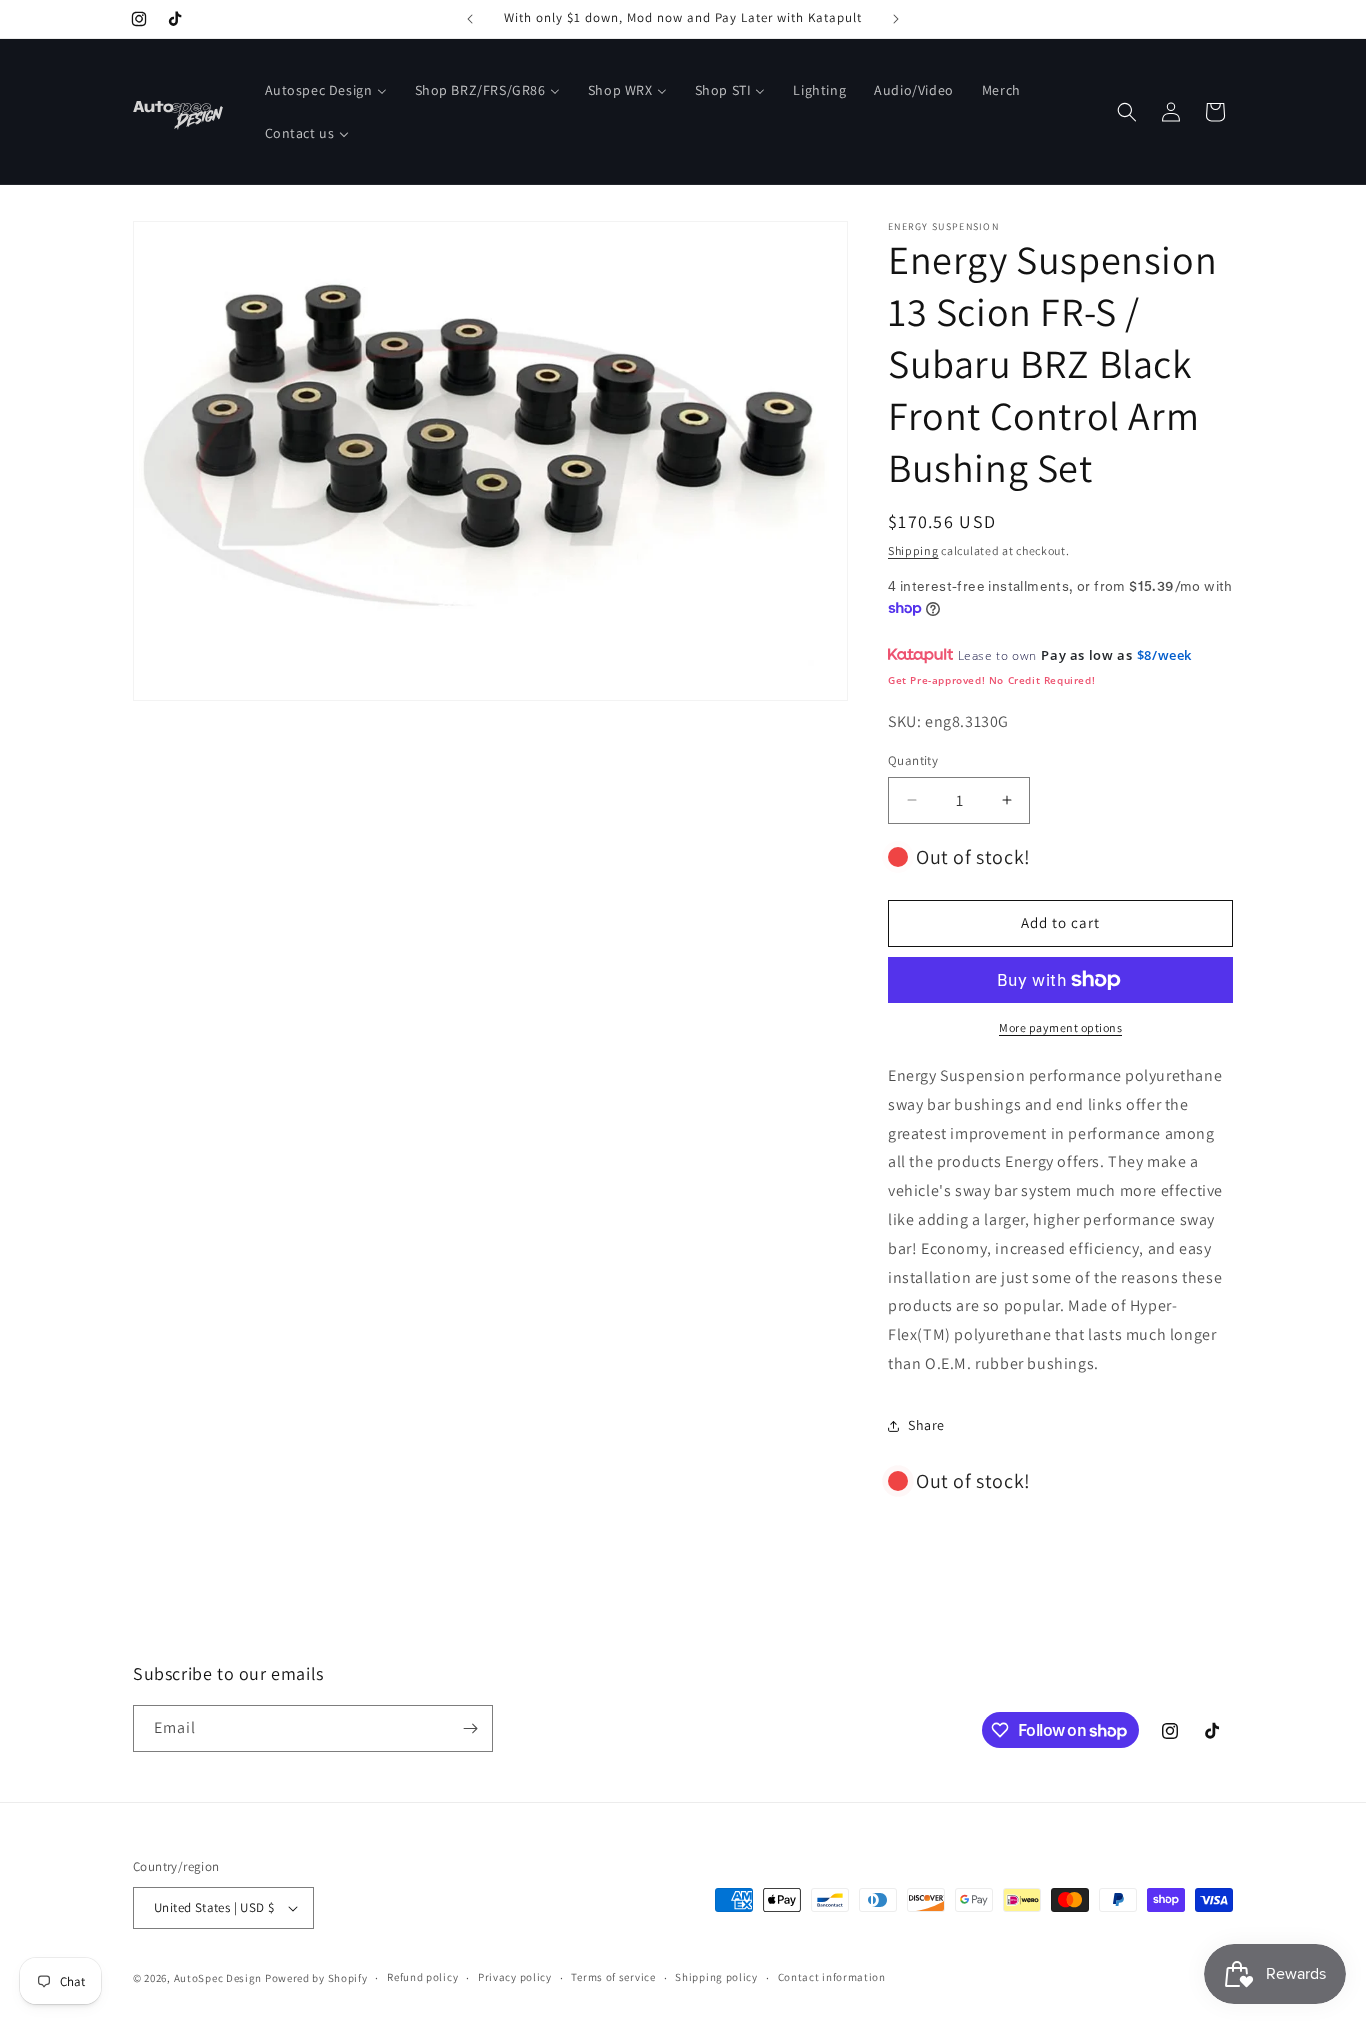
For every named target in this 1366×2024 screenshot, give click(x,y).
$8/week (1164, 655)
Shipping (913, 550)
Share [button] (926, 1425)
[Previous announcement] (470, 19)
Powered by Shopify (316, 1978)
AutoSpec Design (218, 1978)
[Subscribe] (470, 1728)
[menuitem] (326, 90)
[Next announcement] (896, 19)
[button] (1127, 112)
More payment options (1060, 1027)
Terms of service (613, 1977)
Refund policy (422, 1977)
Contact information (832, 1977)
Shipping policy (716, 1977)
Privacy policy (515, 1977)
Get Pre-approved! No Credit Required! (991, 680)
